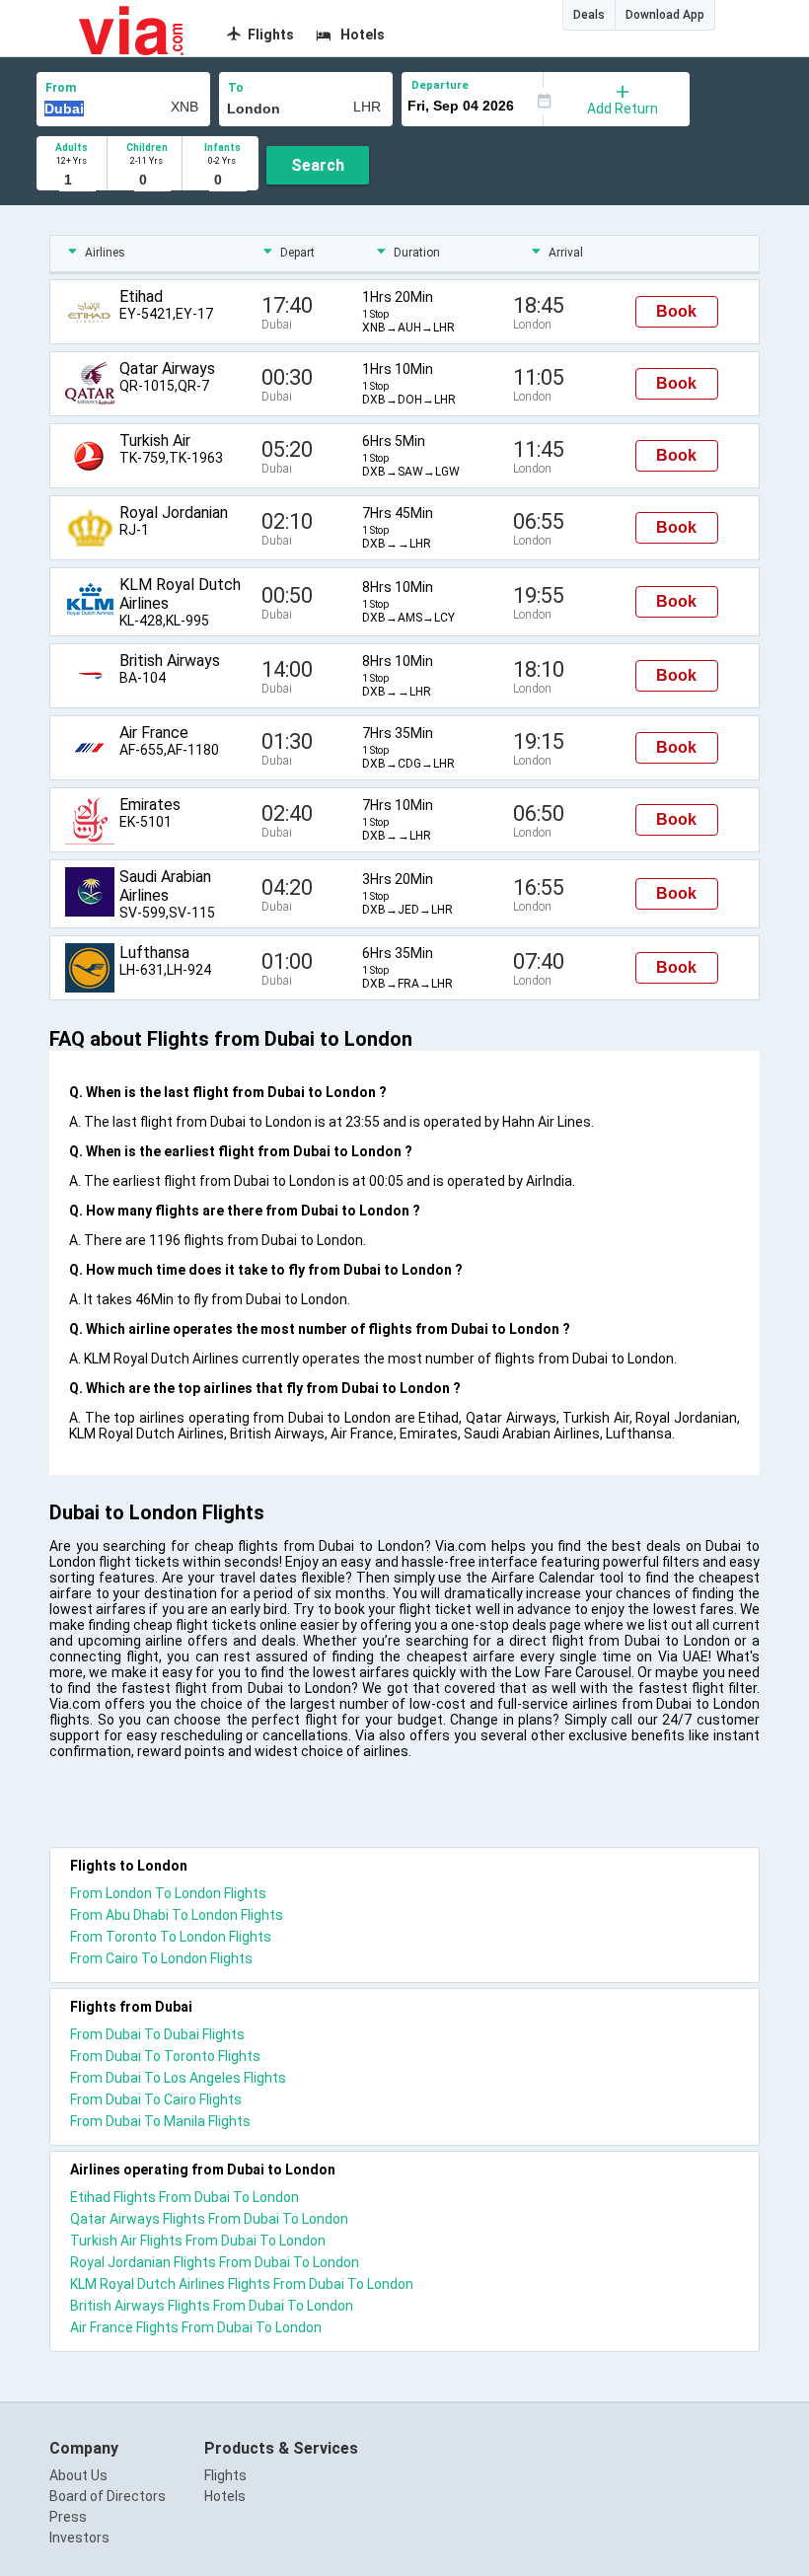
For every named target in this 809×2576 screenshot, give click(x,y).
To (236, 88)
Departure (440, 85)
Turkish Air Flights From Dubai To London (198, 2241)
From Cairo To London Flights (161, 1958)
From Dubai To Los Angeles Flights (178, 2078)
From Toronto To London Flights (171, 1937)
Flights (225, 2475)
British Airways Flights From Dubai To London (212, 2306)
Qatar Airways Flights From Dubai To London (209, 2219)
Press (68, 2517)
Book (676, 311)
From (61, 88)
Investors (79, 2538)
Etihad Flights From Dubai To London (184, 2197)
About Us (78, 2475)
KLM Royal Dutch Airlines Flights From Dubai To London (242, 2284)
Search (318, 165)
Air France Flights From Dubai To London (196, 2327)
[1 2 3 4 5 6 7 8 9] (72, 181)
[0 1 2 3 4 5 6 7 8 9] (147, 181)
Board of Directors (108, 2496)
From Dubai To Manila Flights (160, 2121)
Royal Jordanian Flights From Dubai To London (215, 2262)
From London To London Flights (168, 1893)
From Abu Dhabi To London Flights (177, 1915)
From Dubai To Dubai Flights (157, 2034)
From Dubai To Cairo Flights (156, 2099)
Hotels (225, 2496)
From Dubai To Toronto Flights (165, 2056)
